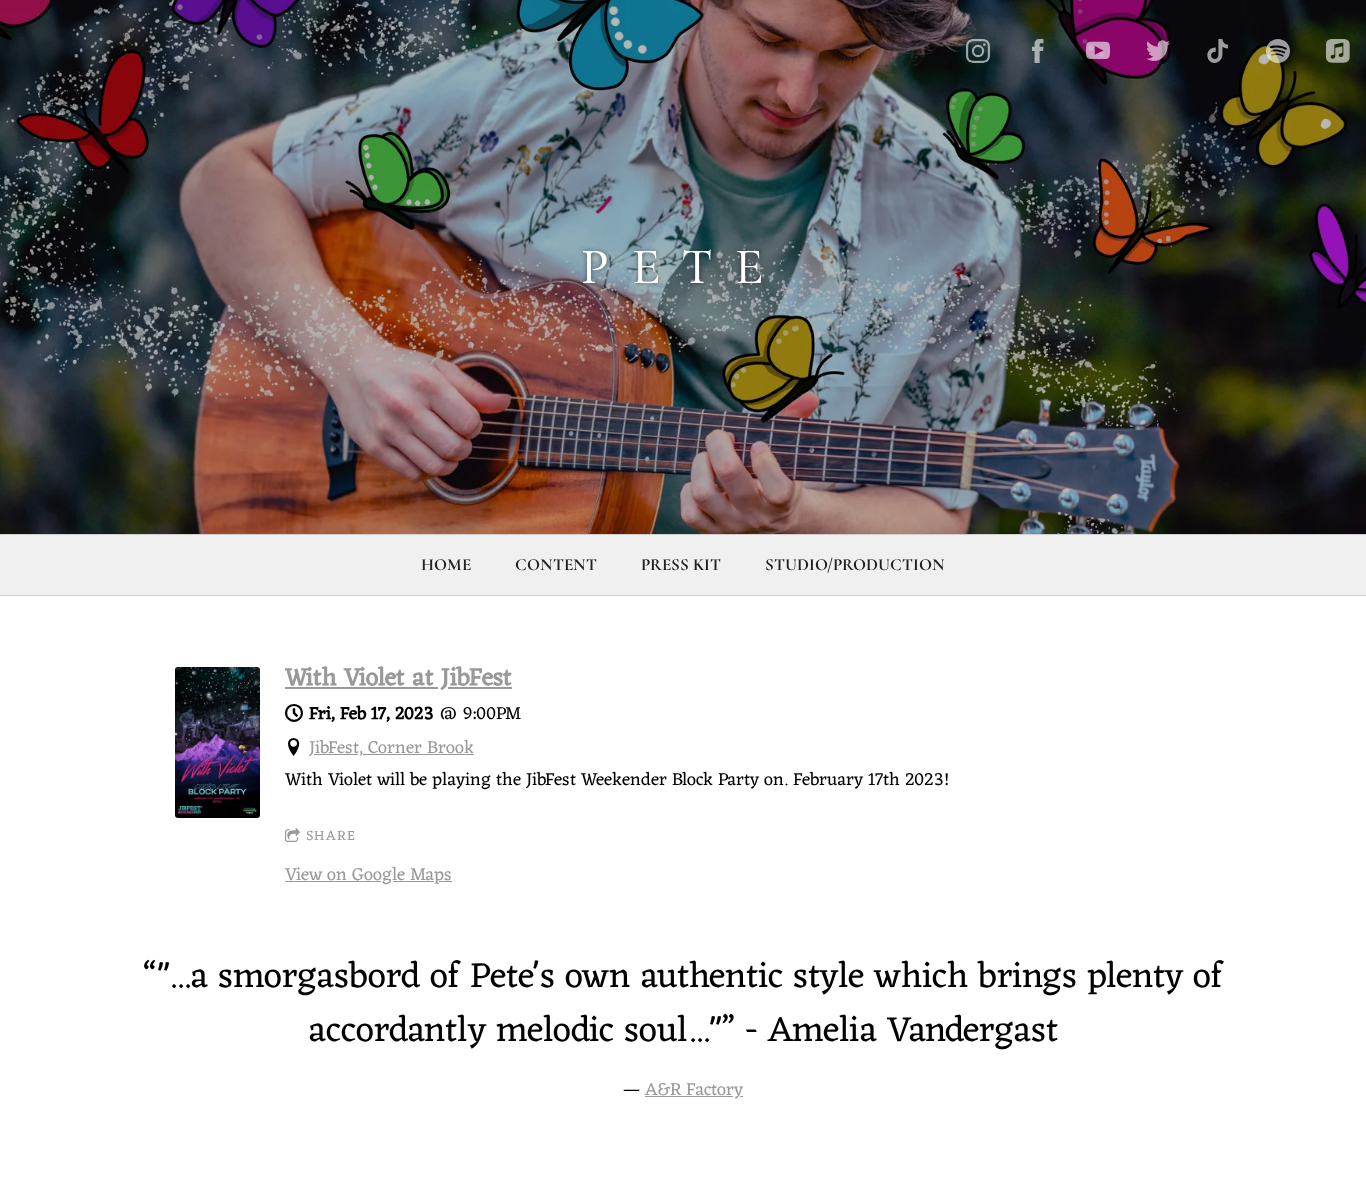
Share (331, 836)
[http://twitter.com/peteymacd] (1158, 51)
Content (556, 564)
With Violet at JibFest (398, 679)
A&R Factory (694, 1090)
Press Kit (681, 564)
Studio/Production (855, 564)
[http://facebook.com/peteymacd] (1038, 51)
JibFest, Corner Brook (391, 748)
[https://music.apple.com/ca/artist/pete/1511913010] (1338, 51)
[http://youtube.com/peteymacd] (1098, 51)
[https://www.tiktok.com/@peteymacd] (1218, 51)
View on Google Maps (368, 875)
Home (446, 564)
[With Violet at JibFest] (217, 813)
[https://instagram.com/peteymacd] (978, 51)
